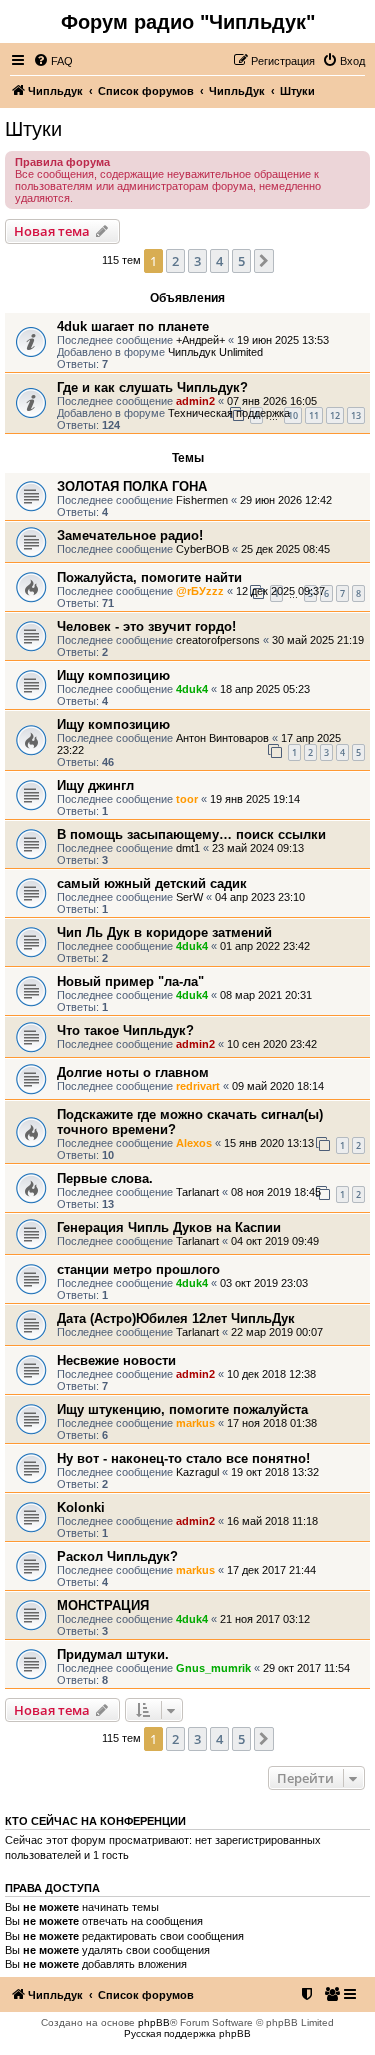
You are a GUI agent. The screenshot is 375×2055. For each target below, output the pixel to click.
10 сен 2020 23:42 (272, 1044)
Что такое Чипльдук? (125, 1030)
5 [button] (241, 261)
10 (293, 415)
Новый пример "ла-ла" (130, 981)
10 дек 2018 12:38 (271, 1374)
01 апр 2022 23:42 (265, 946)
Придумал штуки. (113, 1654)
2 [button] (175, 261)
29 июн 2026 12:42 (286, 500)
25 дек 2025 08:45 (285, 549)
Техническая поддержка (229, 413)
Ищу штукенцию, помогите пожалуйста (182, 1409)
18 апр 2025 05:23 (265, 689)
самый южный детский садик (152, 883)
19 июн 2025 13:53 (283, 340)
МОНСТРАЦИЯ (103, 1605)
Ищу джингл (95, 785)
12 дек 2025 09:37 (280, 591)
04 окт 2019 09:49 (275, 1241)
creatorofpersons (218, 640)
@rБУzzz (200, 591)
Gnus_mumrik (213, 1668)
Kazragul (197, 1472)
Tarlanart (197, 1192)
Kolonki (81, 1507)
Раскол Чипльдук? (117, 1556)
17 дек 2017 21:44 (271, 1570)
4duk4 (192, 689)
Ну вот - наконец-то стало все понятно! (183, 1458)
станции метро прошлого (138, 1269)
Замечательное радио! (130, 535)
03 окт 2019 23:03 (264, 1283)
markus (195, 1423)
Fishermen (202, 500)
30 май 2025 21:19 (318, 640)
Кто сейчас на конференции (95, 1821)
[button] (264, 261)
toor (187, 799)
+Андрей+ (200, 340)
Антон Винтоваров (222, 738)
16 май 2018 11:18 (272, 1521)
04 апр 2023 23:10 (260, 897)
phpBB (154, 2022)
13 (356, 415)
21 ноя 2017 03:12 (265, 1619)
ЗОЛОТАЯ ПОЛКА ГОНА (132, 486)
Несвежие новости (116, 1360)
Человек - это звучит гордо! (146, 626)
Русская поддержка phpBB (187, 2033)
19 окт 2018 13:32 (275, 1472)
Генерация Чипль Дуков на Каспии (169, 1227)
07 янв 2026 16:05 (272, 401)
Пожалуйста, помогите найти (149, 577)
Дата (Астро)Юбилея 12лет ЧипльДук (176, 1318)
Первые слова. (105, 1178)
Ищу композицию (113, 675)
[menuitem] (53, 61)
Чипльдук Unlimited (215, 352)
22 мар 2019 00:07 (277, 1332)
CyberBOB (202, 549)
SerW (189, 897)
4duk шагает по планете (133, 326)
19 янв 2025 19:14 (255, 799)
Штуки (33, 129)
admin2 (195, 401)
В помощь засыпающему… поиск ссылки (191, 834)
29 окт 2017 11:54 (306, 1668)
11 (314, 415)
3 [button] (197, 261)
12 (335, 415)
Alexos (194, 1143)
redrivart (198, 1086)
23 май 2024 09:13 (258, 848)
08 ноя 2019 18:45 (276, 1192)
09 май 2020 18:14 (278, 1086)
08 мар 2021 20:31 (266, 995)
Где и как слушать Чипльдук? (152, 387)
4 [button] (219, 261)
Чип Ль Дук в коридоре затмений (164, 932)
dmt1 (188, 848)
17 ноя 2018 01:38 (272, 1423)
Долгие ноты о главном (133, 1072)
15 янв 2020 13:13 (269, 1143)
